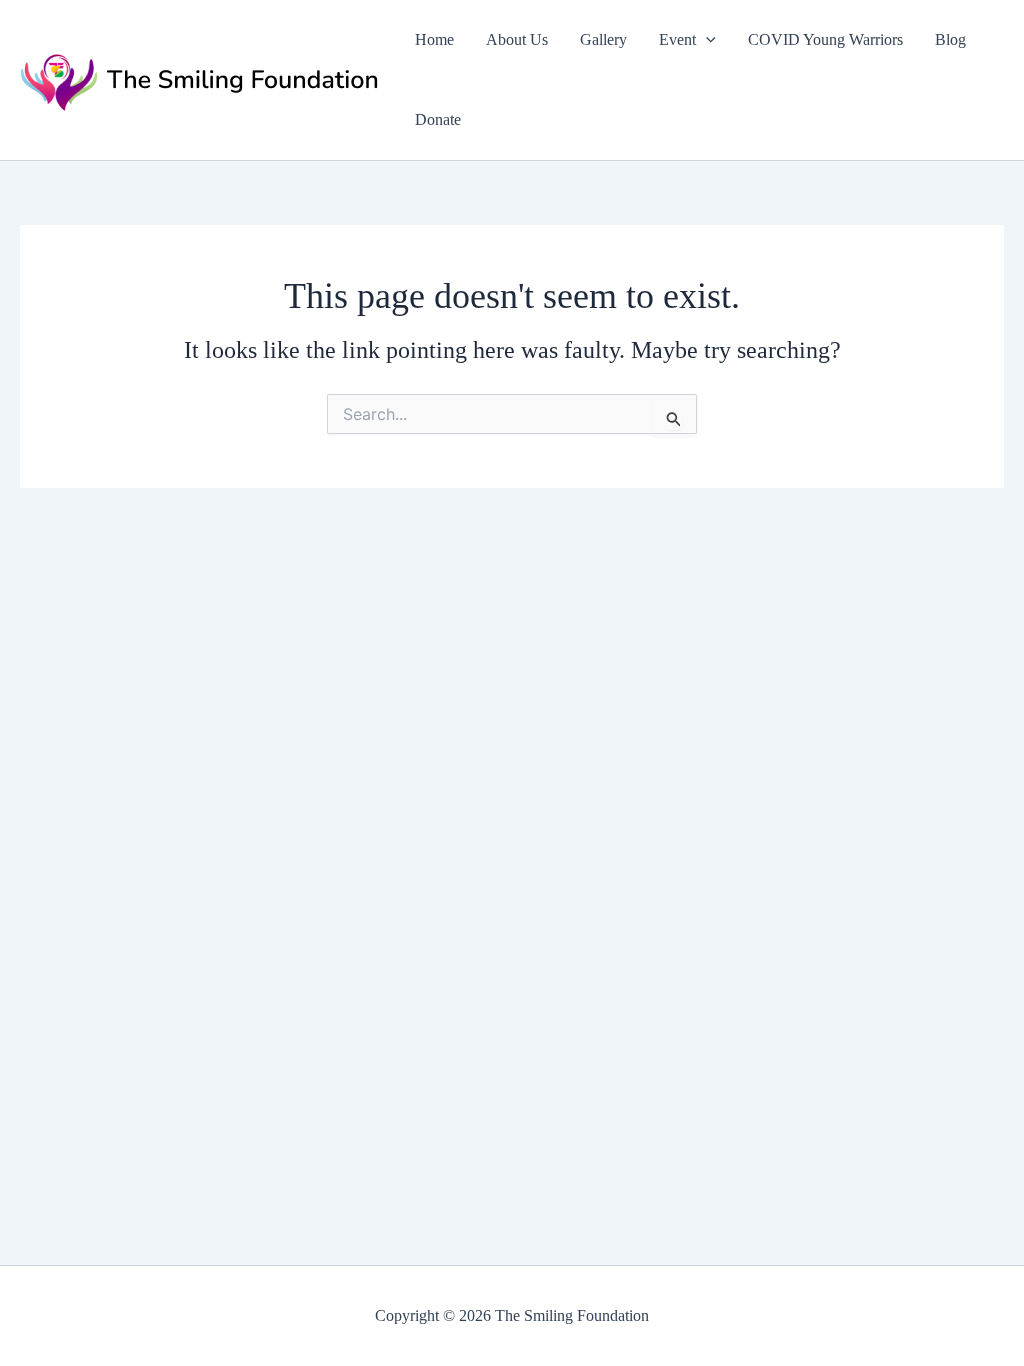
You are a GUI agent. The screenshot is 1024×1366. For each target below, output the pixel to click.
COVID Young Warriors (825, 39)
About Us (517, 39)
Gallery (603, 39)
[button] (706, 40)
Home (434, 39)
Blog (950, 39)
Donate (438, 119)
